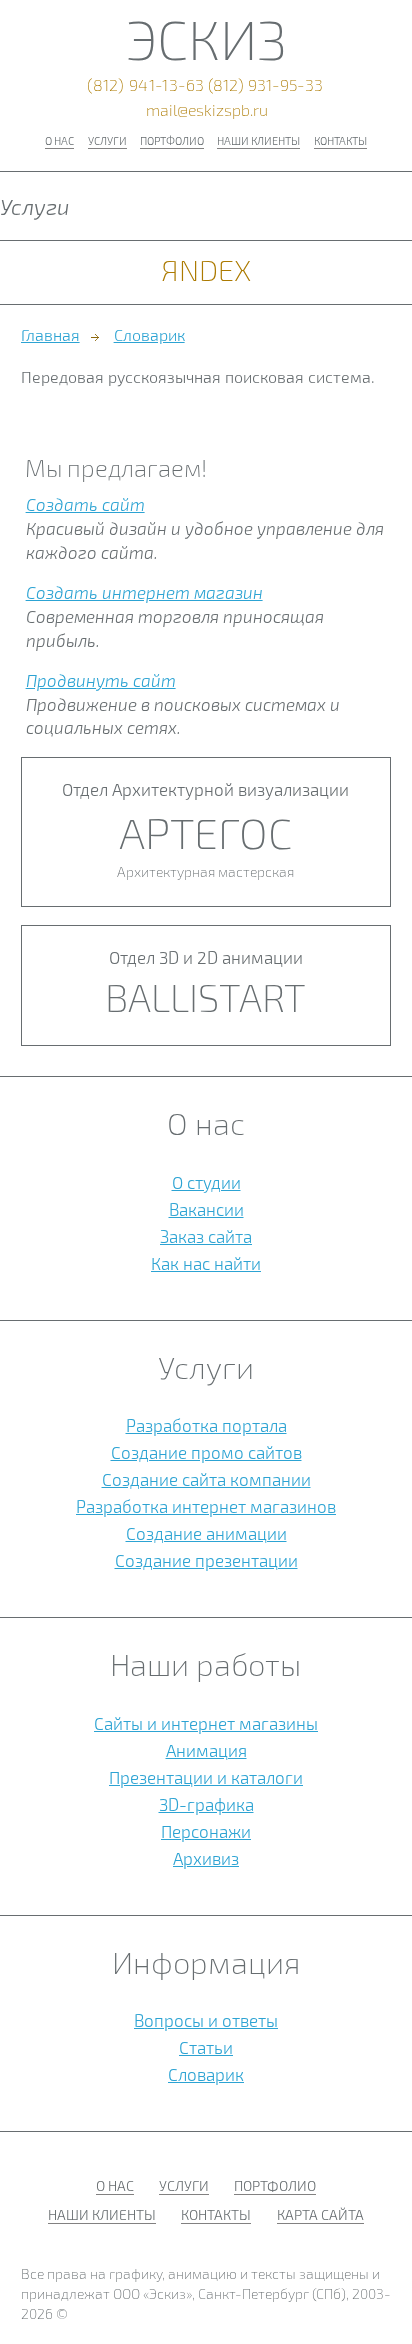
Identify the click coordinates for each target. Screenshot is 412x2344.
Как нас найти (206, 1263)
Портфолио (172, 140)
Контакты (340, 140)
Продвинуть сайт (101, 680)
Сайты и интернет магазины (206, 1723)
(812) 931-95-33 (265, 86)
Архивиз (206, 1858)
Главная (50, 334)
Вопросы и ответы (206, 2020)
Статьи (206, 2047)
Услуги (107, 140)
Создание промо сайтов (206, 1452)
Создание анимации (206, 1533)
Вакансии (206, 1209)
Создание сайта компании (206, 1479)
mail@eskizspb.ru (207, 110)
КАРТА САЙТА (320, 2214)
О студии (206, 1182)
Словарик (149, 334)
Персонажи (206, 1831)
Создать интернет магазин (144, 592)
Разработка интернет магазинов (206, 1506)
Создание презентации (206, 1560)
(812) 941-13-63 (146, 86)
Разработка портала (206, 1425)
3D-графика (206, 1804)
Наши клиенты (258, 140)
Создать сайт (85, 504)
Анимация (206, 1750)
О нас (59, 140)
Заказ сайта (206, 1236)
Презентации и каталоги (206, 1777)
